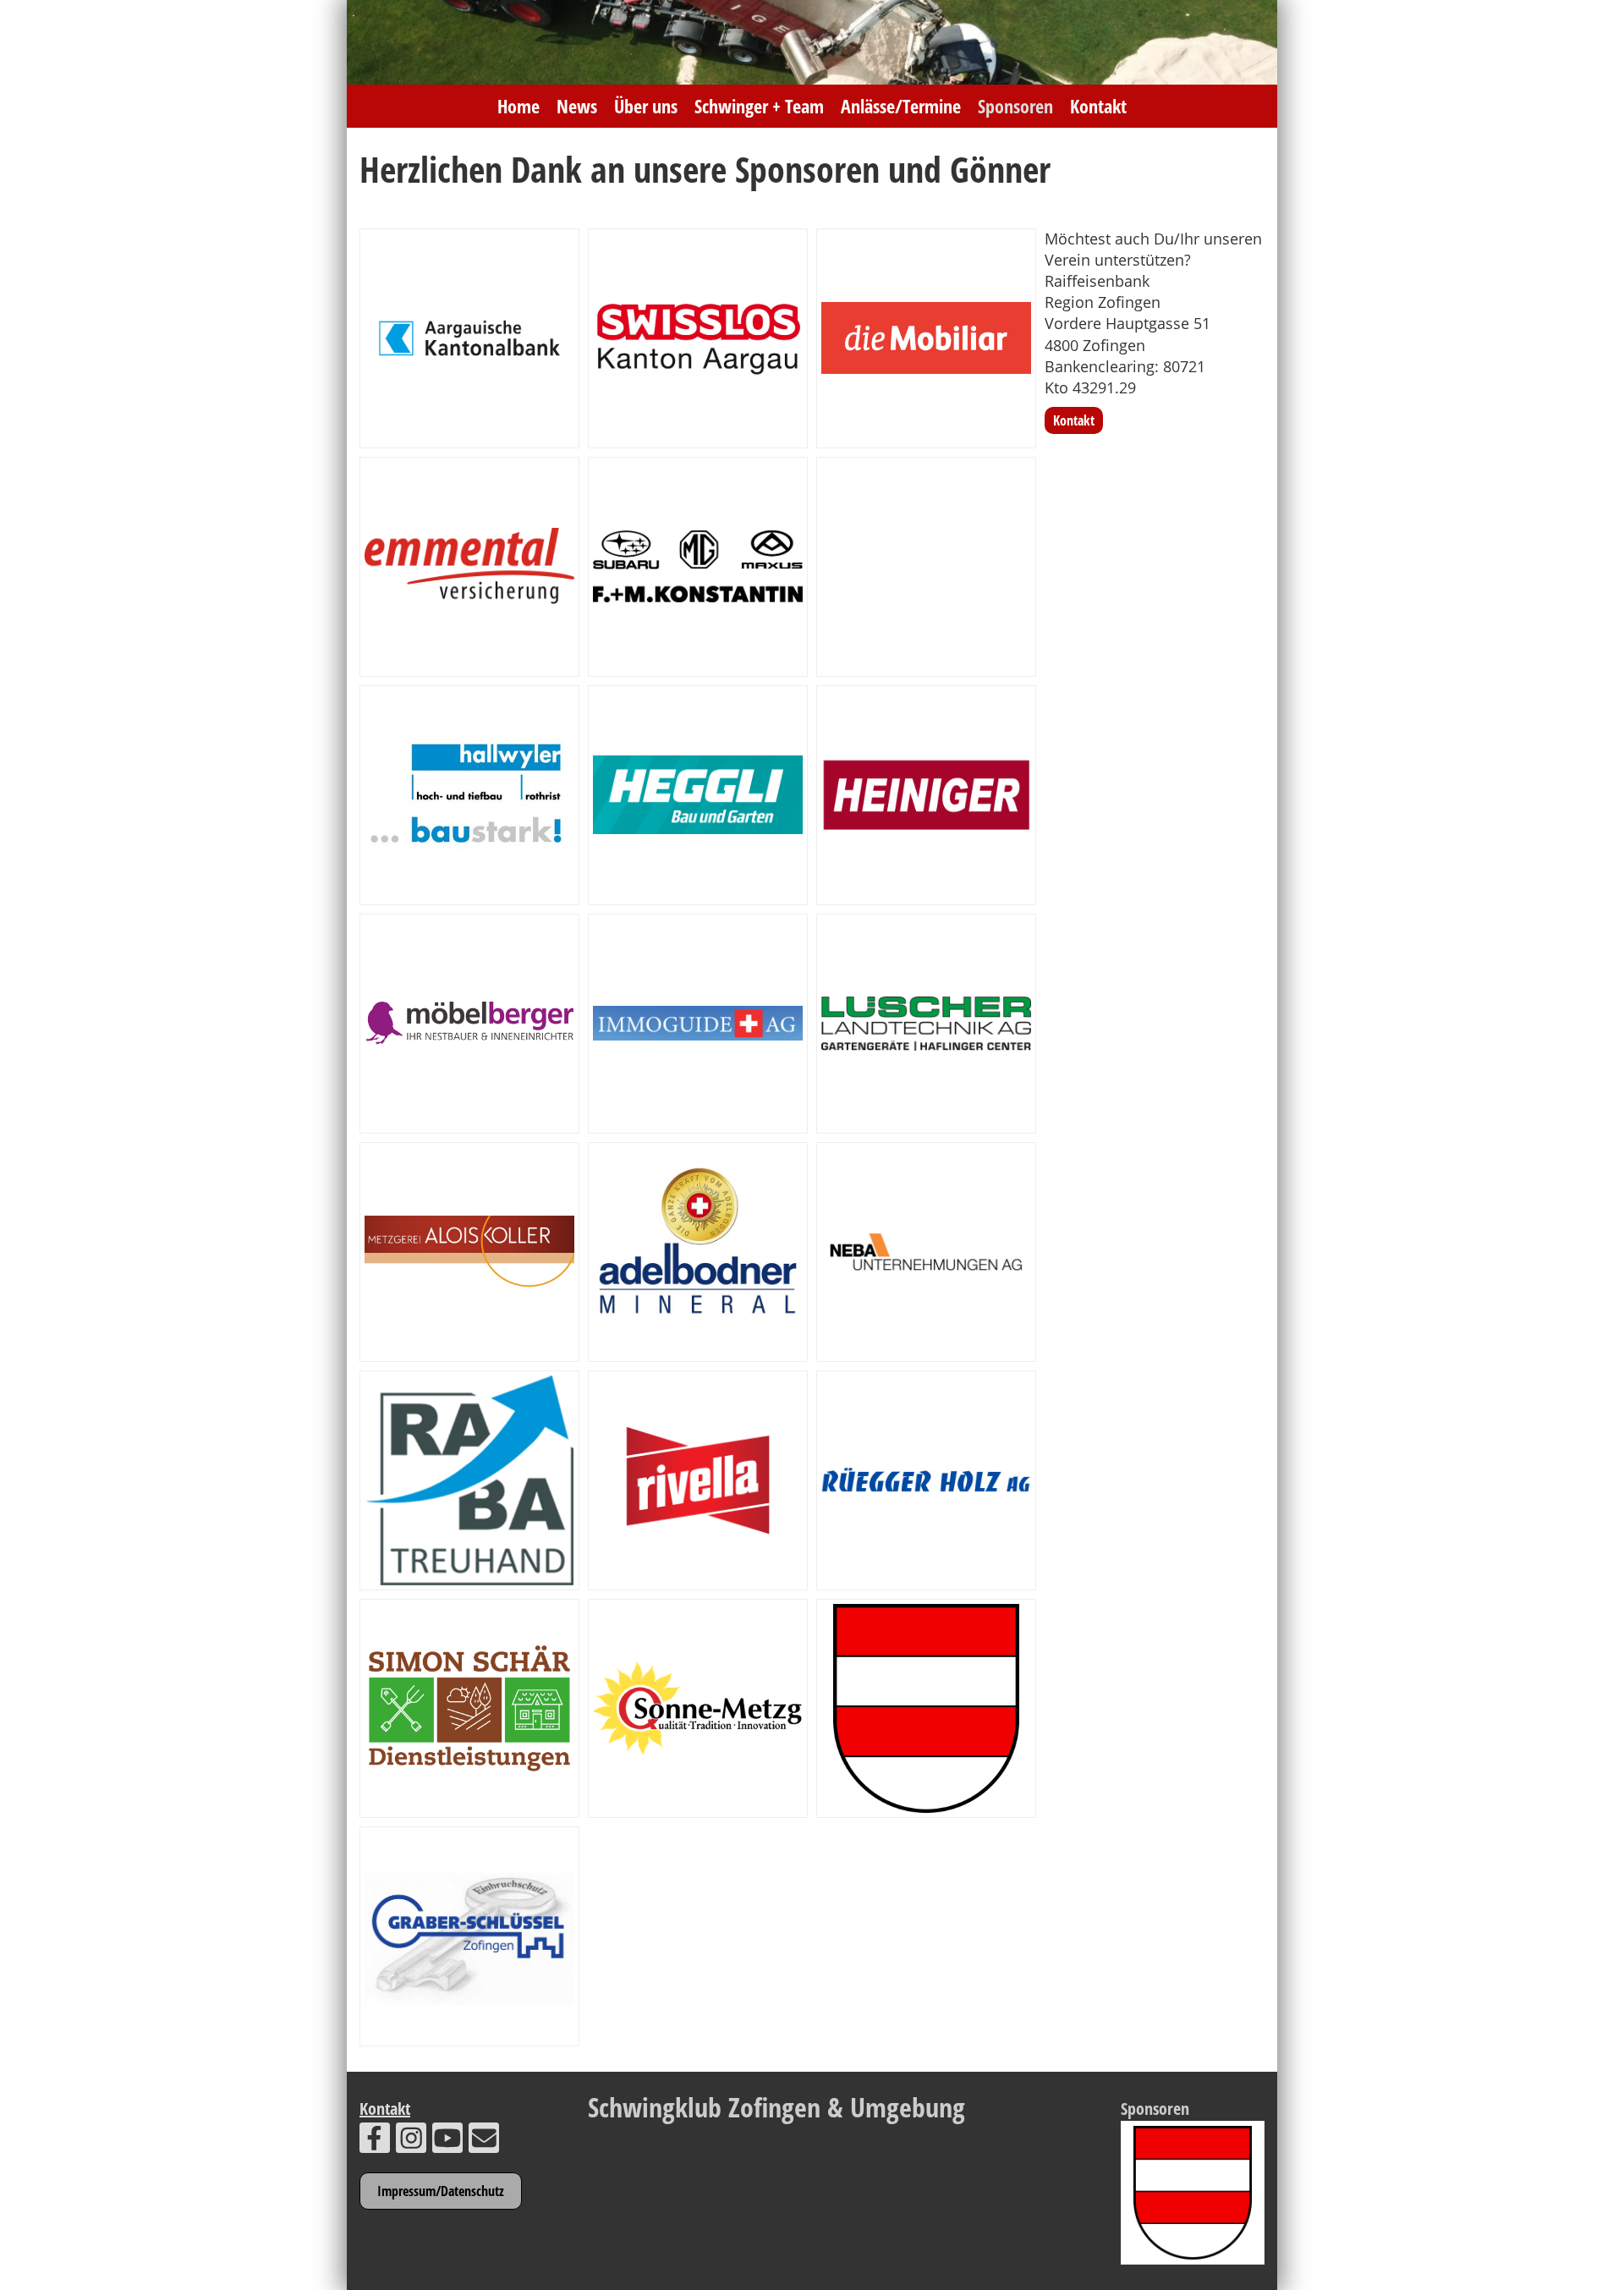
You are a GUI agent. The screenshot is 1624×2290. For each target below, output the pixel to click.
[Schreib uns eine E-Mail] (484, 2142)
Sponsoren (1015, 106)
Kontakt (1098, 106)
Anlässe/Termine (901, 106)
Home (518, 106)
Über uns (646, 106)
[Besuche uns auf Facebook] (375, 2142)
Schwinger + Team (759, 106)
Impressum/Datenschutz (441, 2191)
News (577, 106)
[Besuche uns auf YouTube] (447, 2142)
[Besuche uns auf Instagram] (411, 2142)
